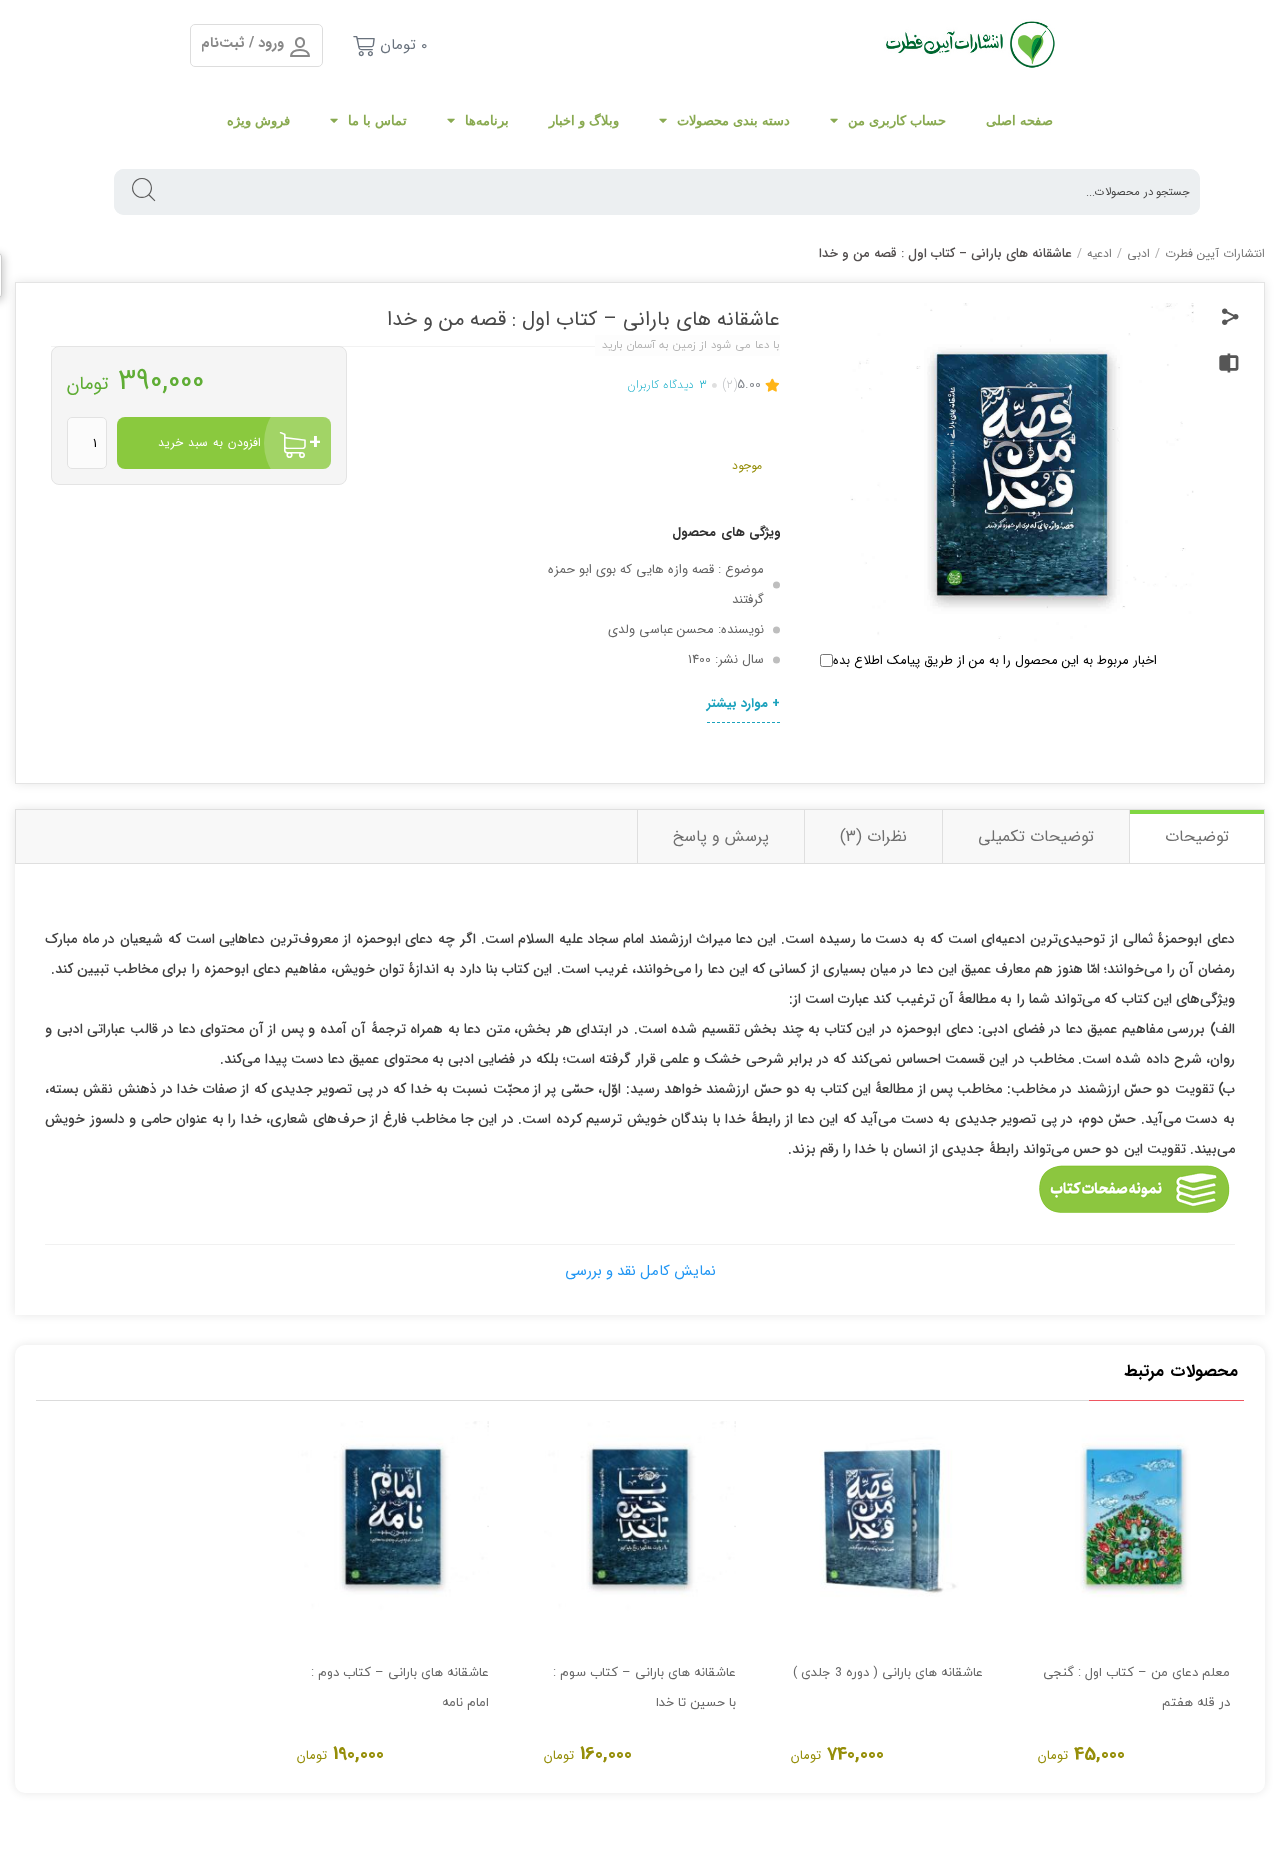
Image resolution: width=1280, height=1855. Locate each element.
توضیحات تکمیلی (1036, 836)
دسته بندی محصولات (733, 120)
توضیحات (1197, 836)
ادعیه (1099, 253)
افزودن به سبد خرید (209, 442)
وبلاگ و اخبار (584, 120)
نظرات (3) (873, 836)
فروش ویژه (258, 120)
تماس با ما (377, 120)
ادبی (1138, 253)
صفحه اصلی (1019, 120)
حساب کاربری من (897, 120)
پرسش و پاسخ (721, 836)
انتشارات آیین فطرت (1215, 253)
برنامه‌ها (487, 120)
